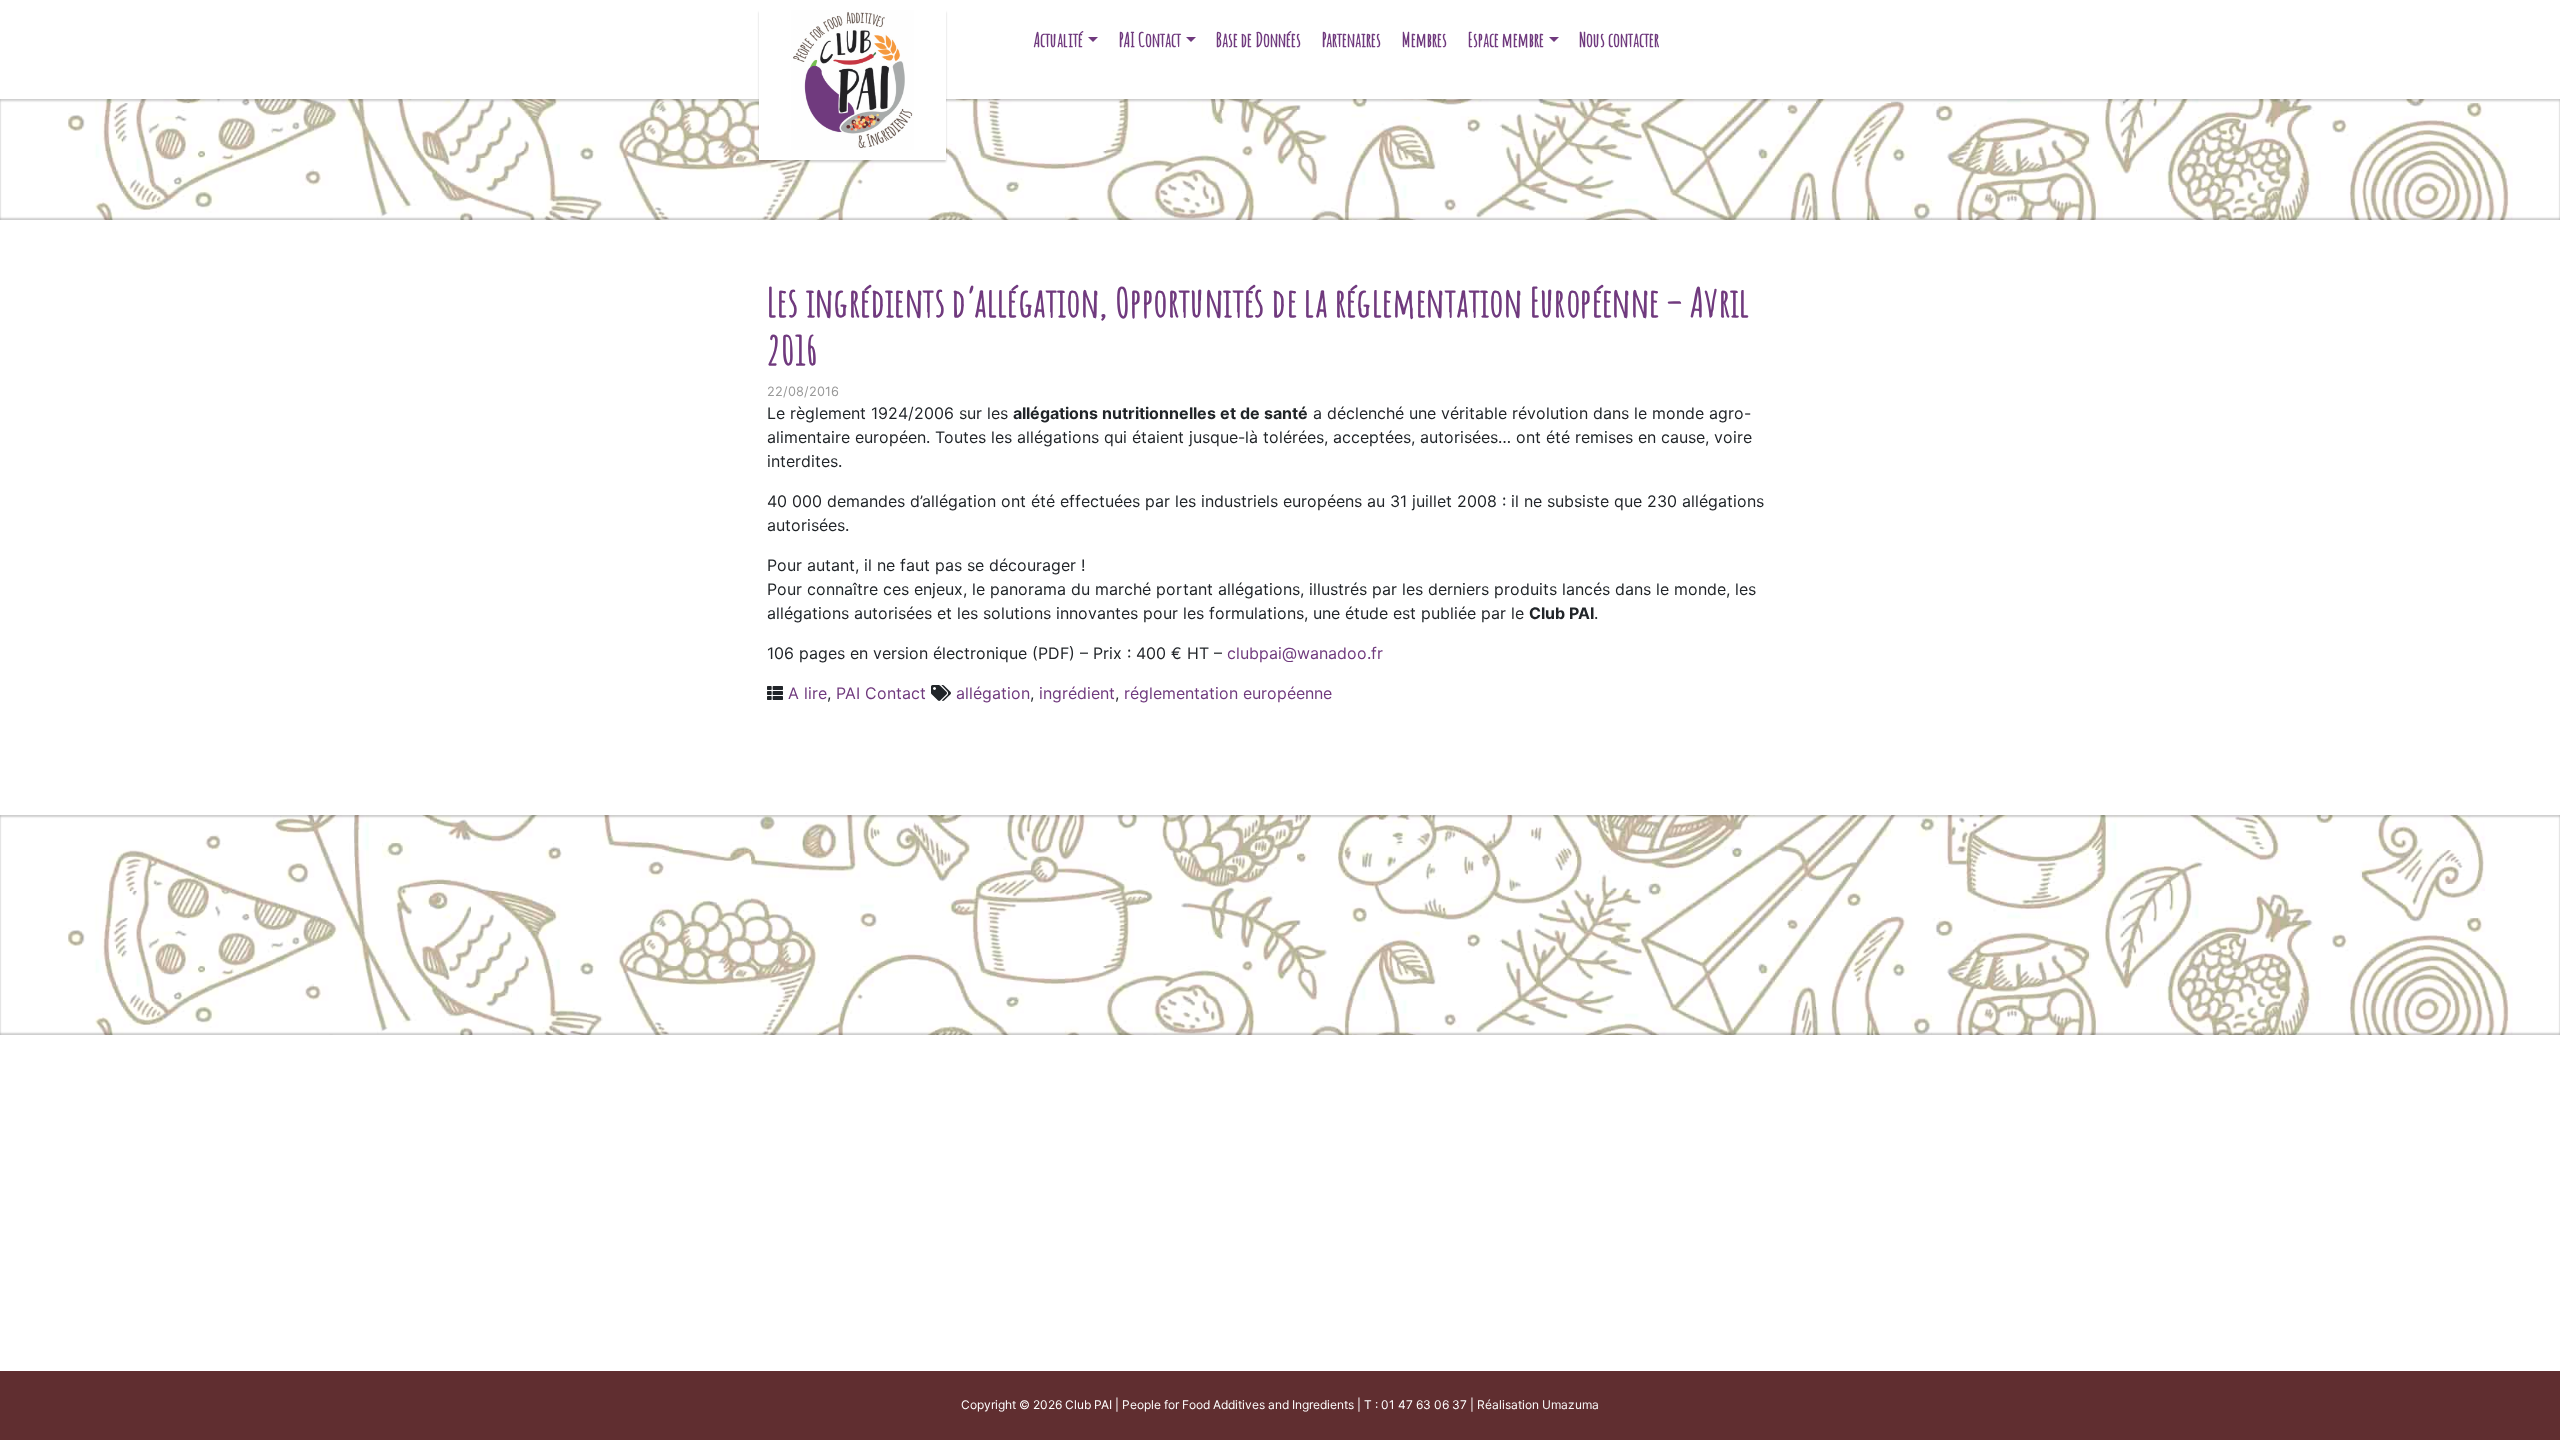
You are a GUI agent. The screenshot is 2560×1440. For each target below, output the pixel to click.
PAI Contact (1150, 39)
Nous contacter (1619, 39)
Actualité (1058, 39)
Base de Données (1258, 39)
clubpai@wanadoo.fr (1305, 653)
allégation (993, 693)
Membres (1424, 39)
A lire (807, 693)
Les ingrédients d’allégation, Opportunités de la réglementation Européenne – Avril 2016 (1258, 325)
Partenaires (1351, 39)
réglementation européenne (1228, 693)
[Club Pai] (852, 77)
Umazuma (1570, 1404)
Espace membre (1506, 39)
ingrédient (1077, 693)
